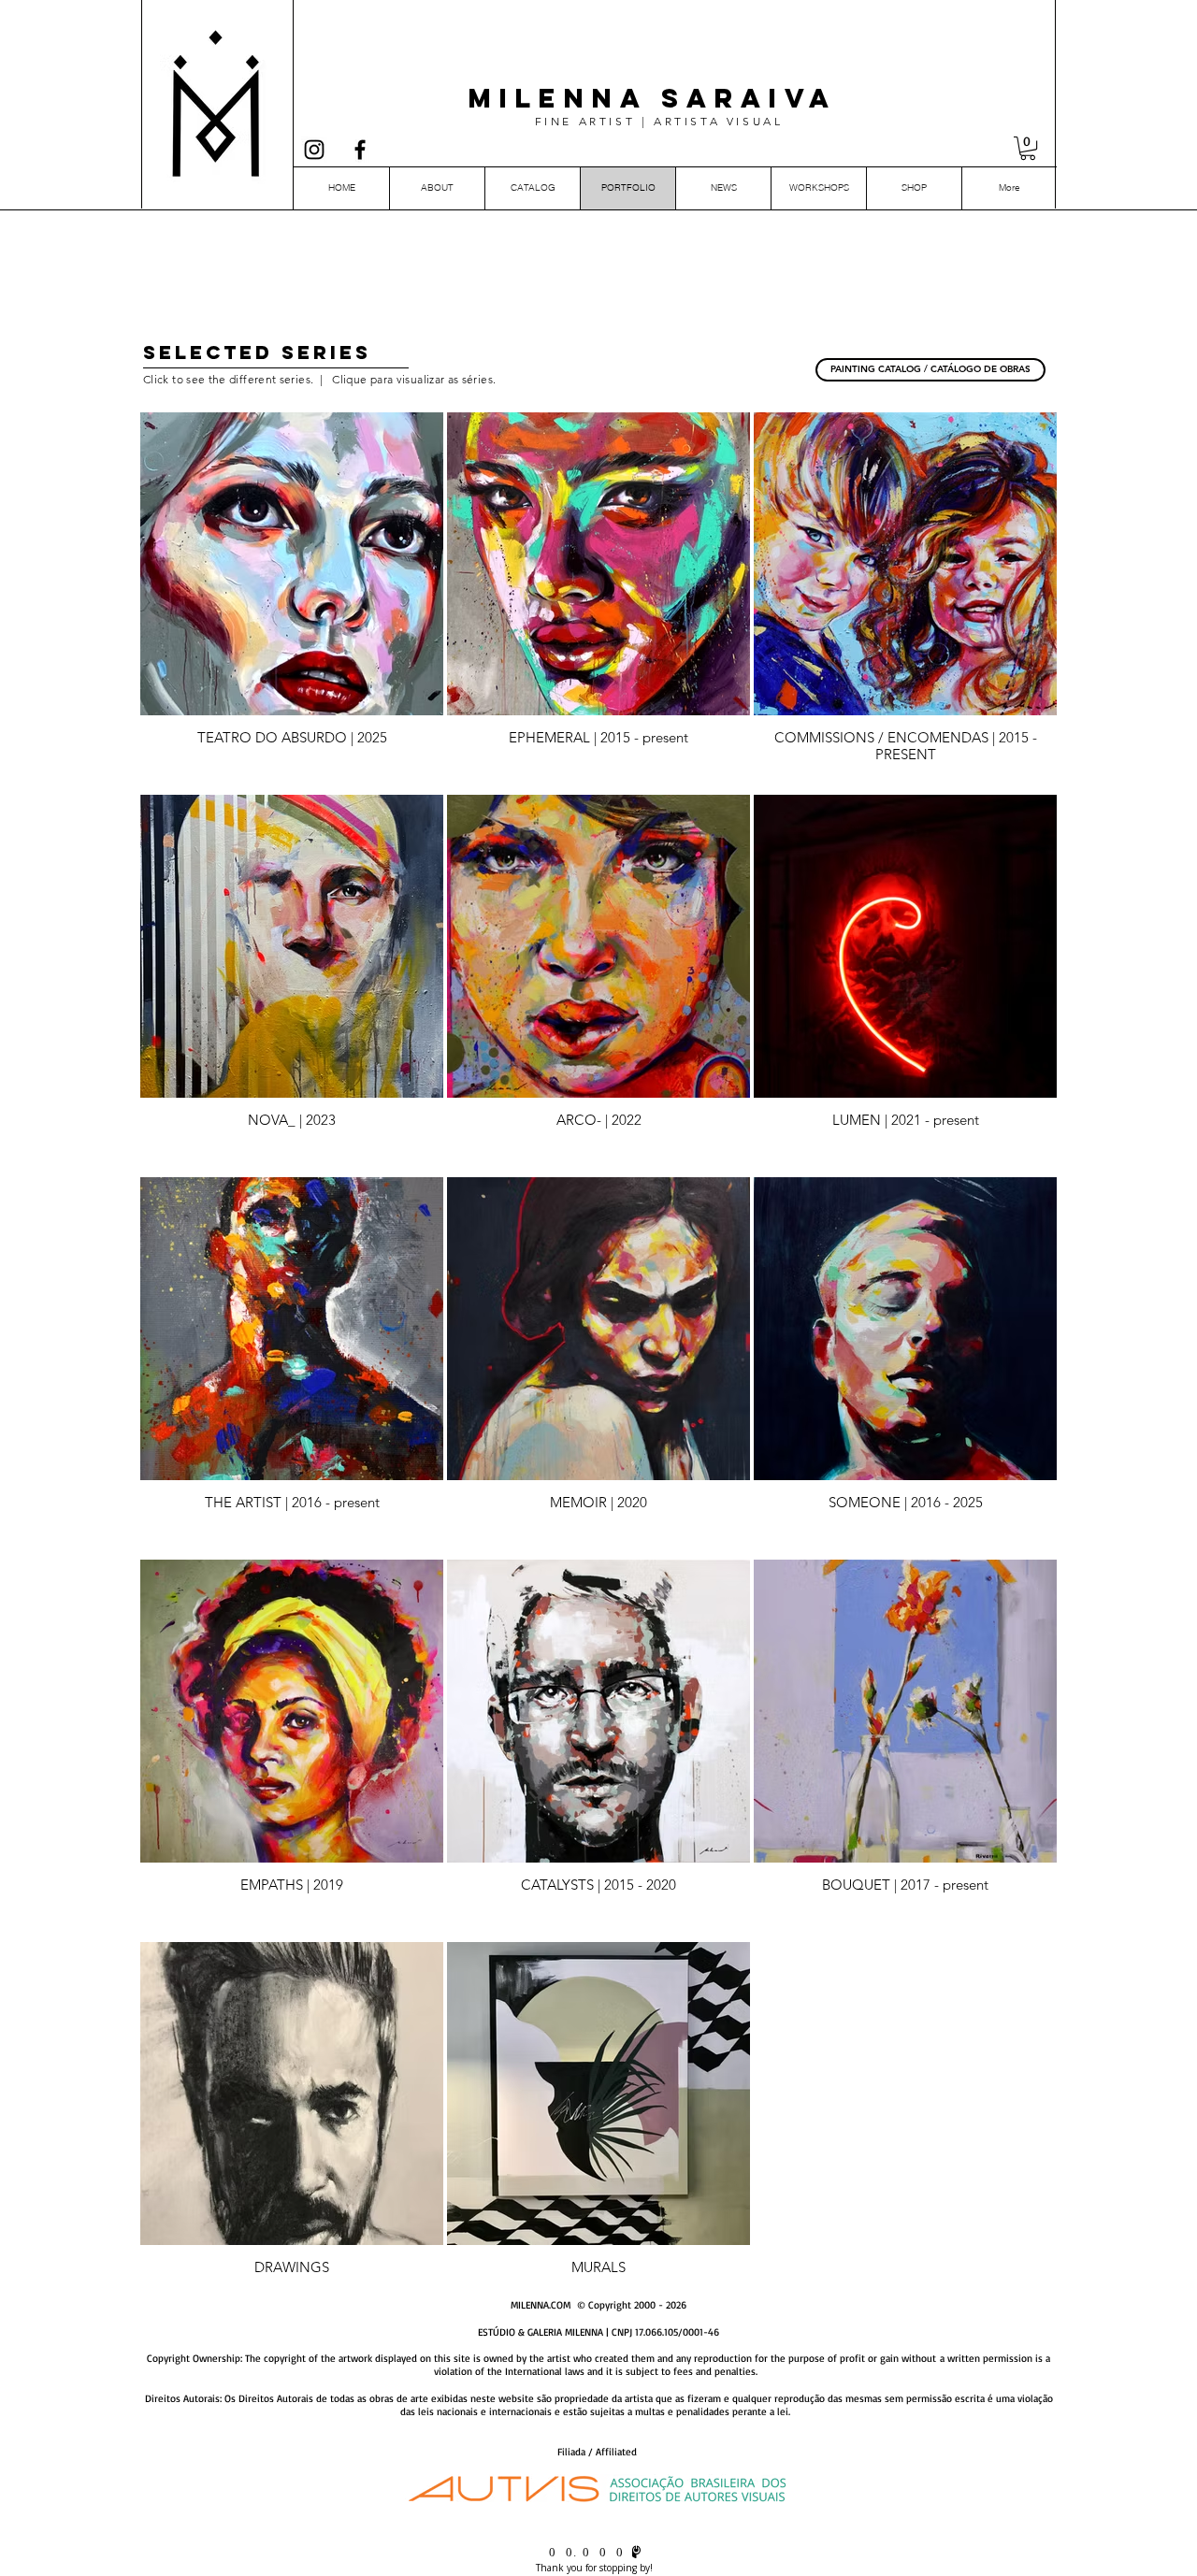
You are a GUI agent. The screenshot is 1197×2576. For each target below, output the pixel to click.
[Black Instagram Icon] (314, 150)
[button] (1028, 148)
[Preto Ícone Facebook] (360, 150)
